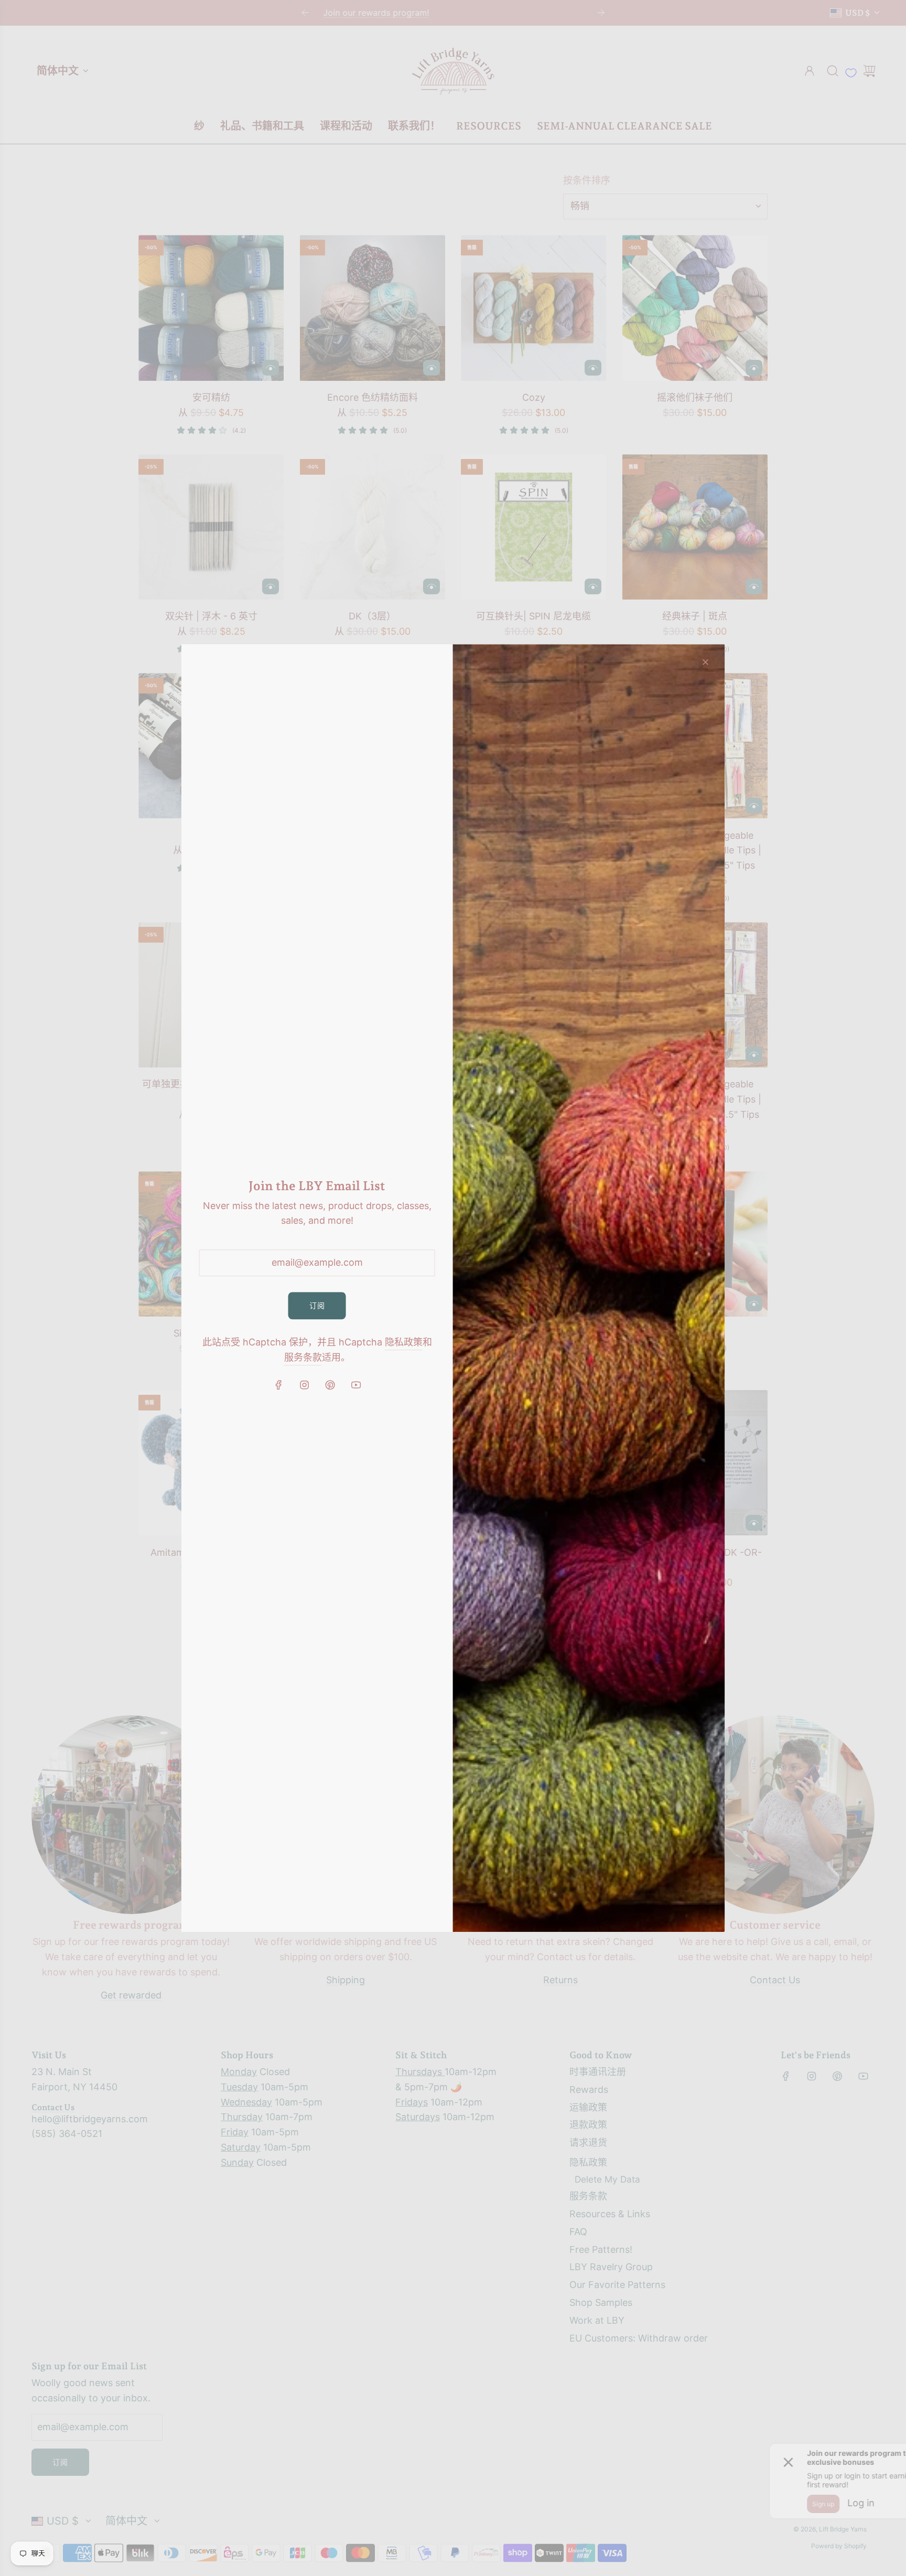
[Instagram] (304, 1385)
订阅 (317, 1305)
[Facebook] (278, 1385)
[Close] (705, 662)
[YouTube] (355, 1385)
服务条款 (303, 1357)
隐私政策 (404, 1343)
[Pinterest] (330, 1385)
